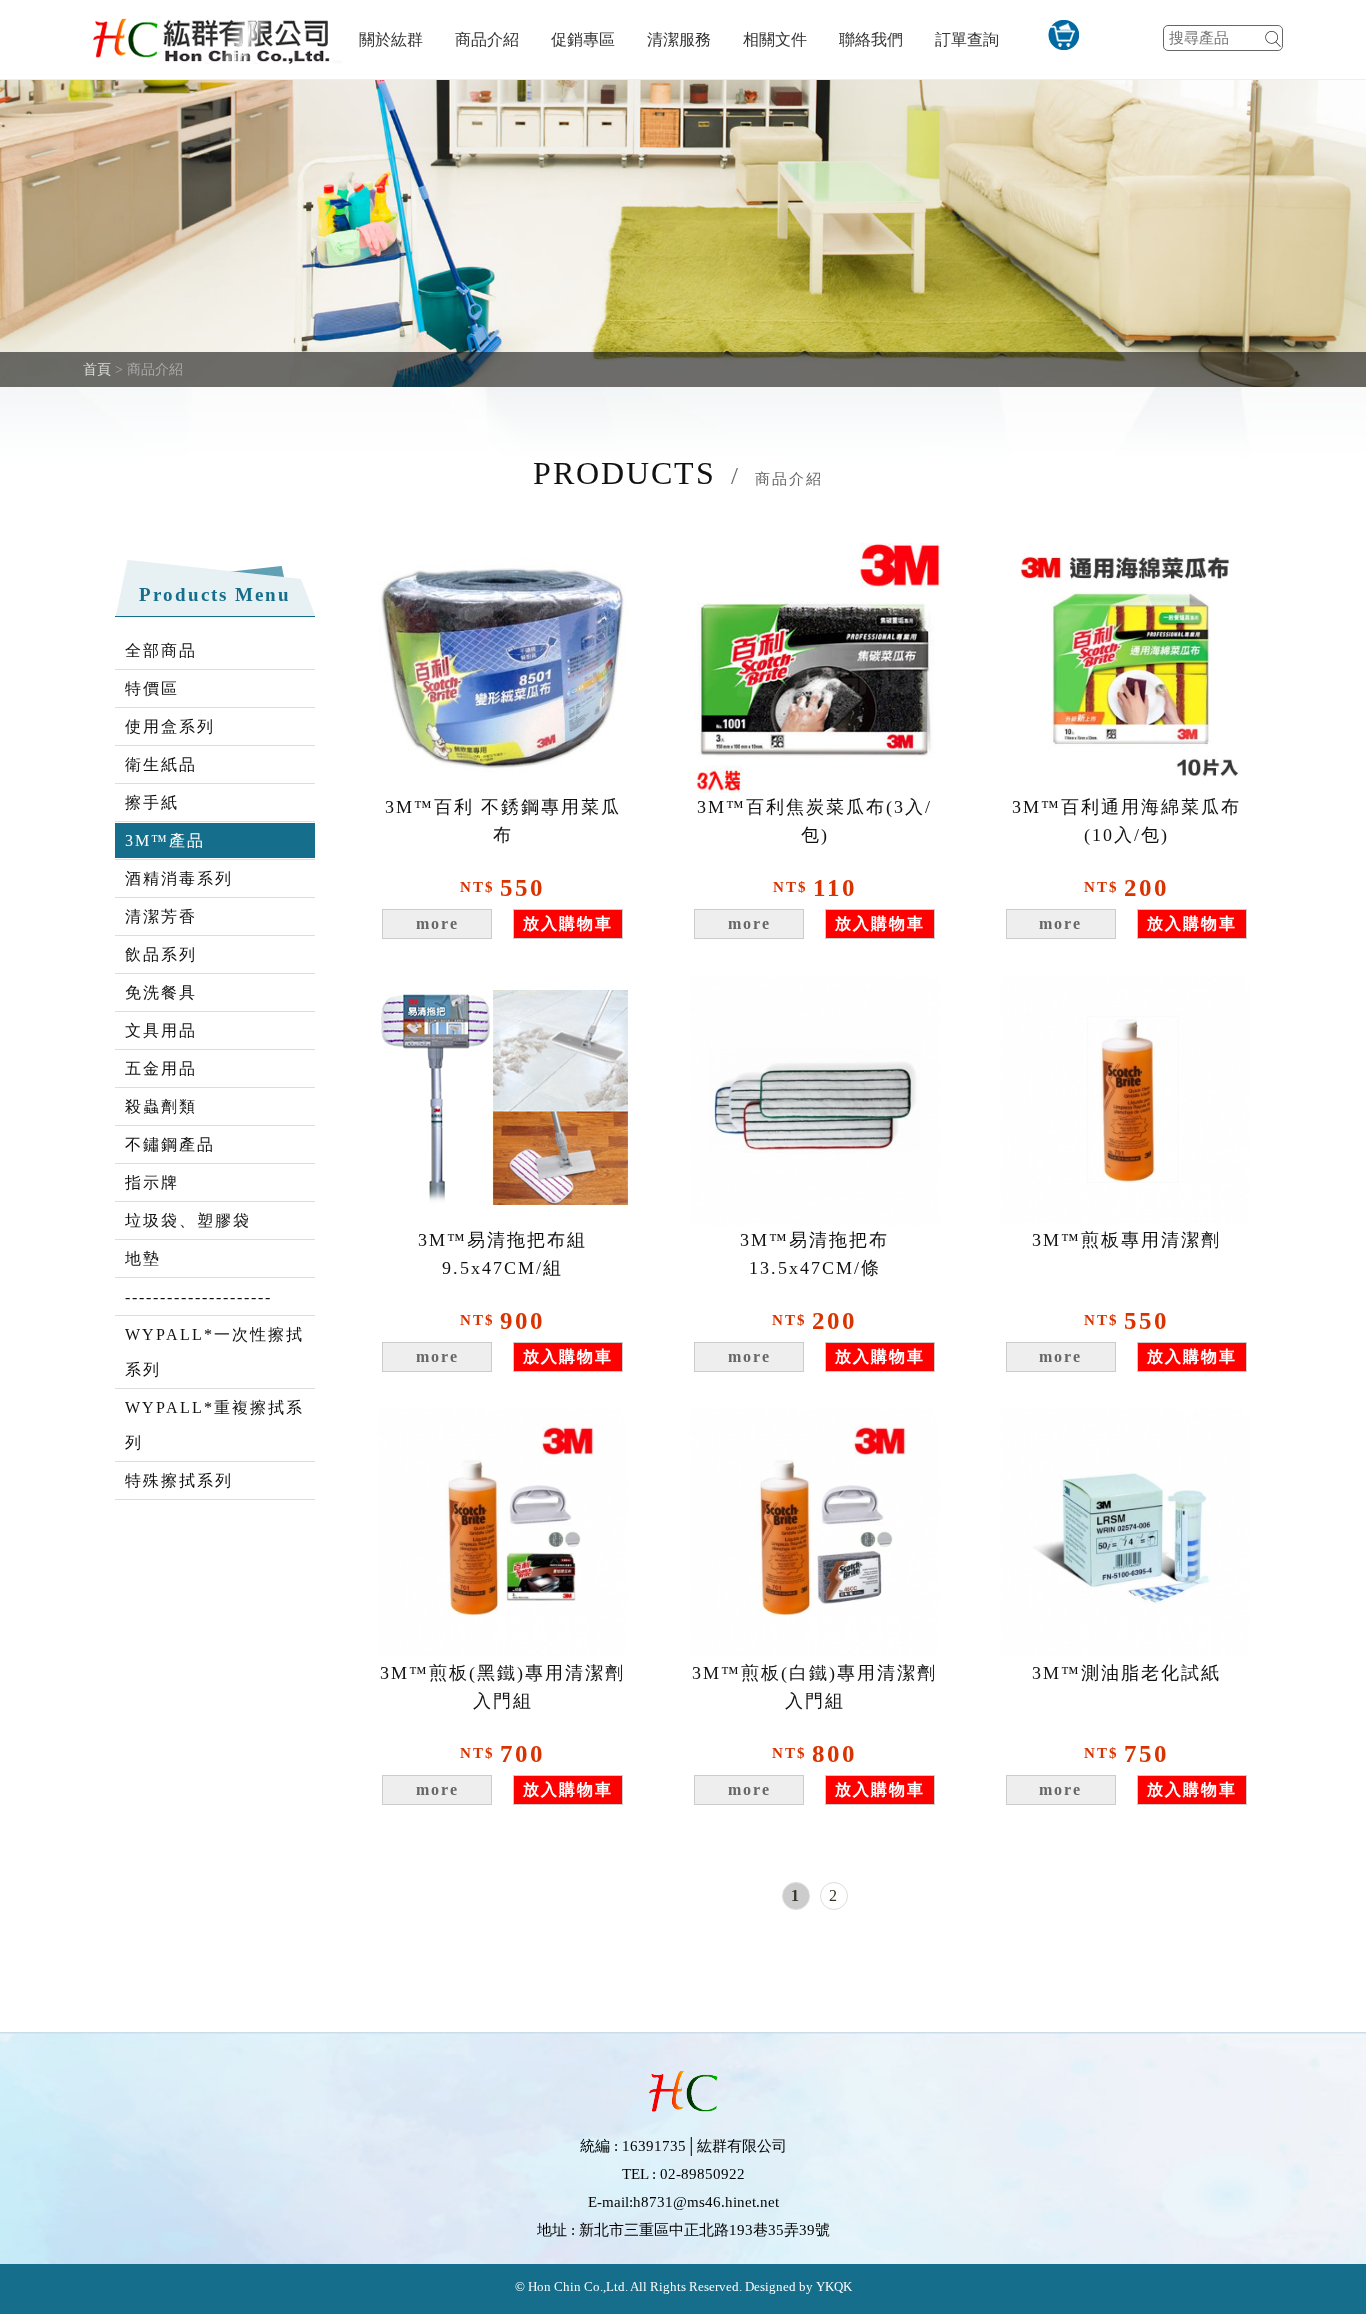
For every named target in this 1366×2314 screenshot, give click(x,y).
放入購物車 (568, 923)
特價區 (152, 688)
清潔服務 (679, 39)
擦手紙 (152, 802)
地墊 (143, 1258)
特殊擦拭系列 (179, 1480)
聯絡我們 (871, 39)
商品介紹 (487, 39)
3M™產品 (165, 840)
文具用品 (161, 1030)
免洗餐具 (161, 992)
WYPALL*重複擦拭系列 (214, 1425)
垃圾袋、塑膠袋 (188, 1220)
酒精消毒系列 (179, 878)
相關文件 (775, 39)
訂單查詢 (967, 39)
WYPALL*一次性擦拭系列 (214, 1352)
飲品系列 (161, 954)
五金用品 (161, 1068)
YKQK (832, 2286)
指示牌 (152, 1182)
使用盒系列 (170, 726)
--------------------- (198, 1296)
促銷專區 (583, 39)
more (437, 923)
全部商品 (161, 650)
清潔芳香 (161, 916)
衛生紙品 (161, 764)
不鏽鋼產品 (170, 1144)
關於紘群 (391, 39)
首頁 (97, 369)
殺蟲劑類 (161, 1106)
